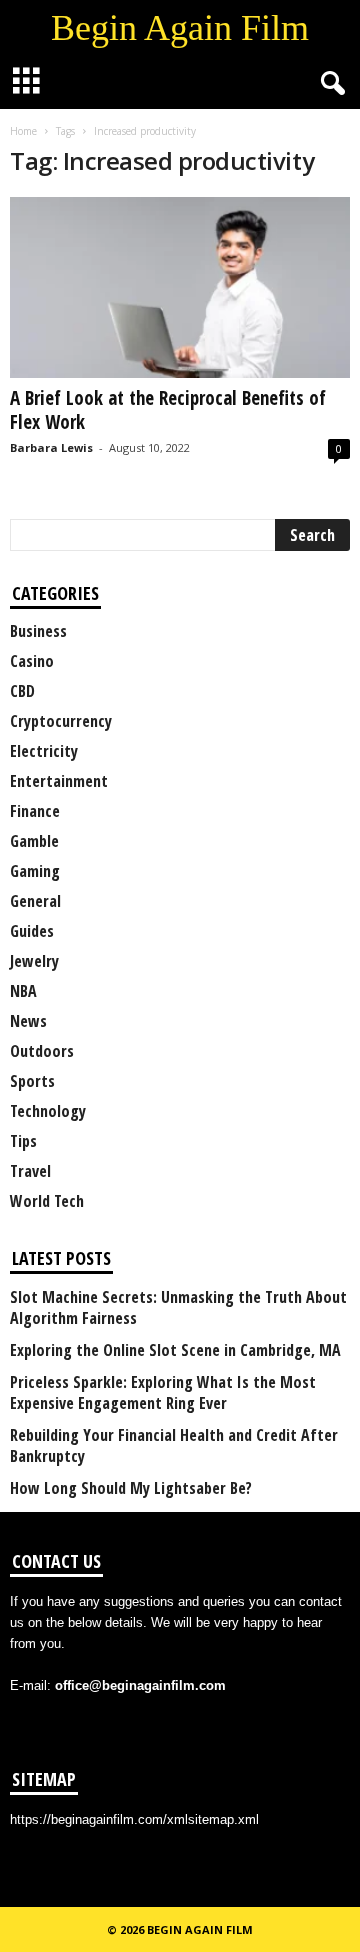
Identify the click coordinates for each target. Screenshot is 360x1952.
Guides (32, 931)
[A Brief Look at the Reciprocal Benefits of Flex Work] (180, 287)
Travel (30, 1171)
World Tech (47, 1201)
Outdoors (42, 1051)
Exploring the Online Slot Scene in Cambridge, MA (175, 1350)
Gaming (35, 871)
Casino (32, 661)
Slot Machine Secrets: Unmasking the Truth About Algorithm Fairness (178, 1308)
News (28, 1021)
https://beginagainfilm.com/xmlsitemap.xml (134, 1819)
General (35, 901)
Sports (32, 1081)
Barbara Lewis (51, 447)
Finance (35, 811)
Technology (48, 1111)
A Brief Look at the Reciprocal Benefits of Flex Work (168, 410)
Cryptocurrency (61, 721)
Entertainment (59, 781)
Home (23, 131)
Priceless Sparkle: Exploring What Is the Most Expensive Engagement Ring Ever (163, 1393)
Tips (23, 1141)
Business (38, 631)
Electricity (44, 751)
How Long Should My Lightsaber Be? (131, 1488)
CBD (22, 691)
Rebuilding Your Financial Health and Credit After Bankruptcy (174, 1446)
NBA (23, 991)
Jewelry (34, 961)
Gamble (34, 841)
